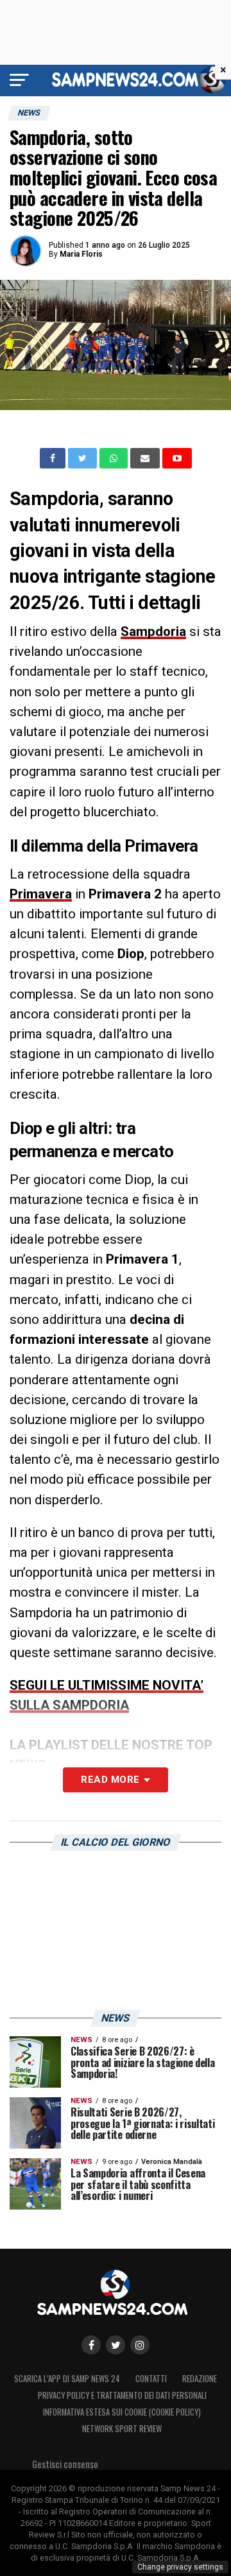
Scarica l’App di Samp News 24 (67, 2379)
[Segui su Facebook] (91, 2345)
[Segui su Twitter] (116, 2345)
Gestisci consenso (65, 2464)
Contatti (151, 2379)
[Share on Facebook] (54, 458)
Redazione (200, 2379)
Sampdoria (153, 631)
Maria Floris (81, 254)
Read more (110, 1780)
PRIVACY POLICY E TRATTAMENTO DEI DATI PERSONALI (122, 2395)
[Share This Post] (115, 458)
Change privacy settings (180, 2567)
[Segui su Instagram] (140, 2345)
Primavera (41, 894)
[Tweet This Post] (84, 458)
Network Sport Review (122, 2429)
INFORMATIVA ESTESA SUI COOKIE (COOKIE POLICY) (122, 2412)
